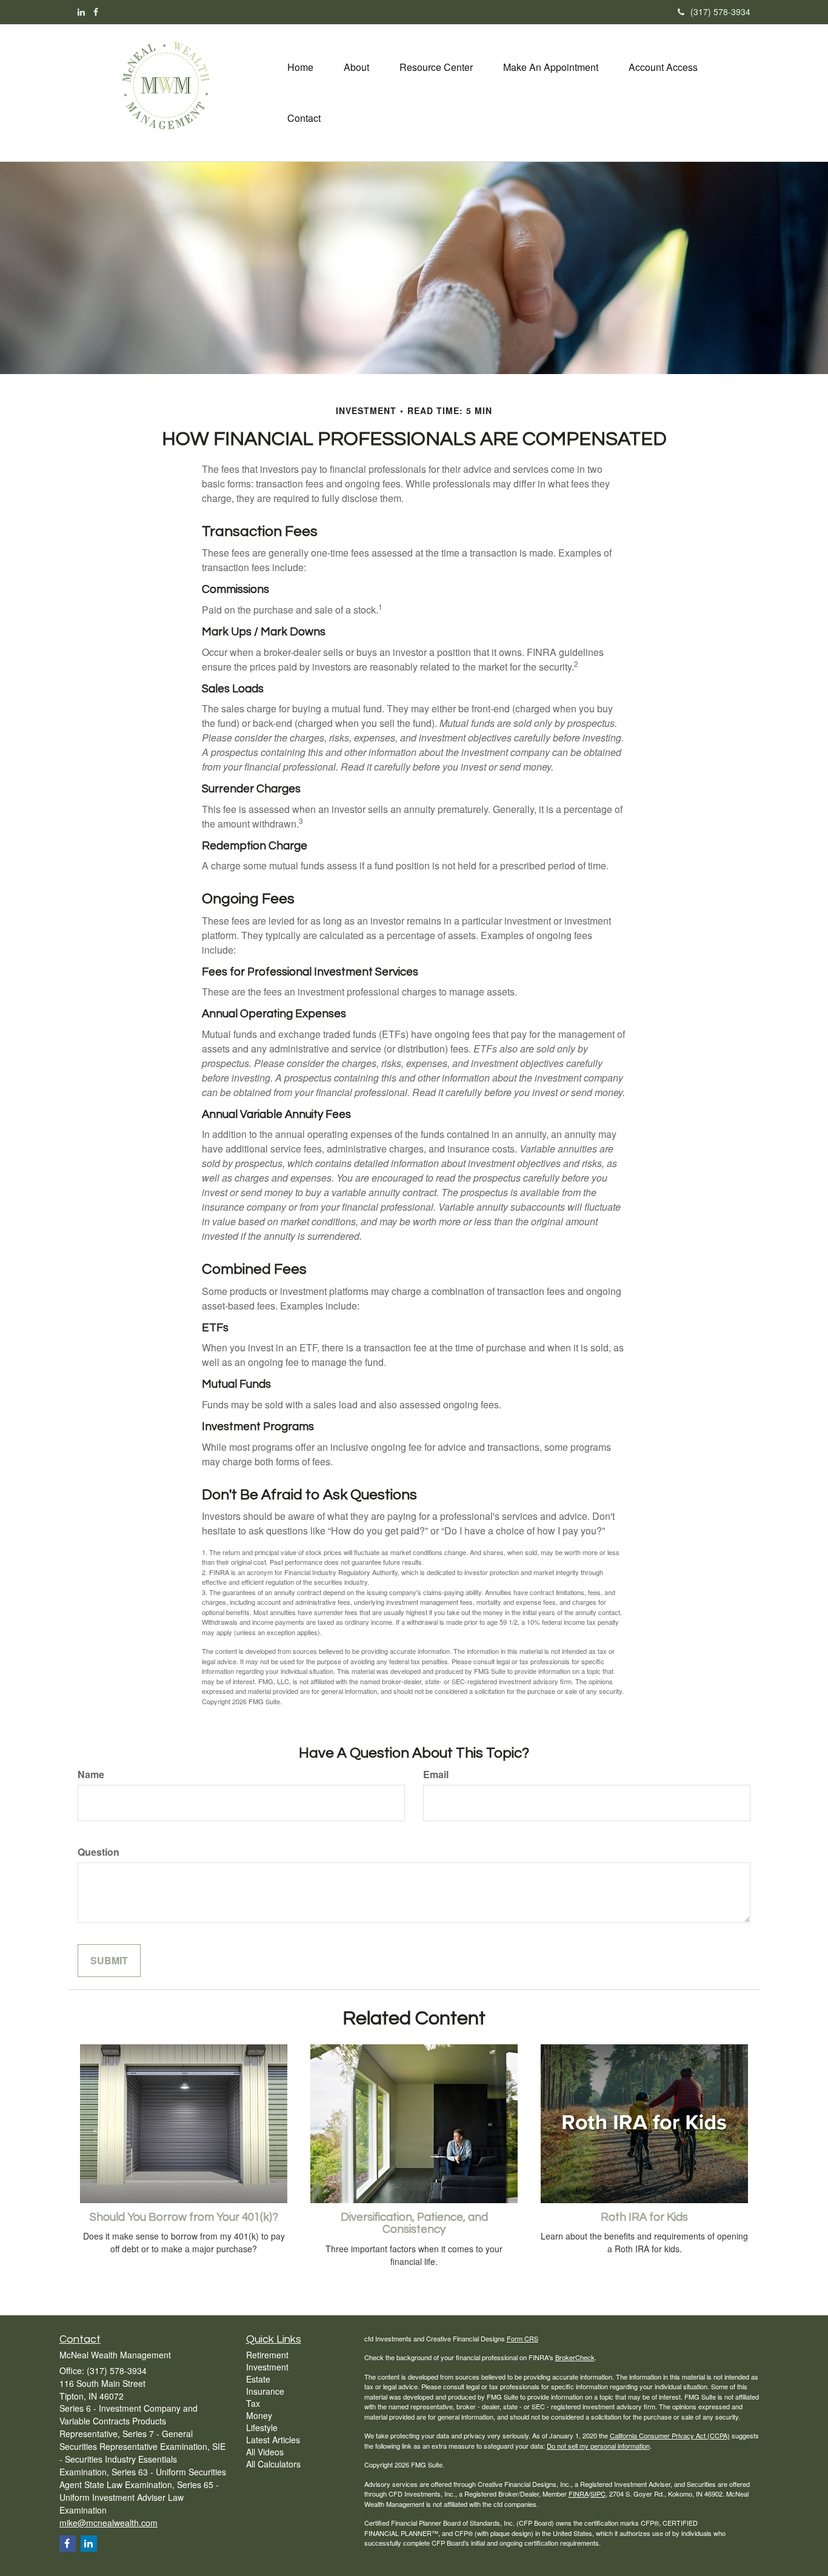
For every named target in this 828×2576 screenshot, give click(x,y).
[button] (356, 67)
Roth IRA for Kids (644, 2217)
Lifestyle (262, 2427)
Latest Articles (273, 2440)
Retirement (267, 2355)
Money (259, 2415)
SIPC (598, 2494)
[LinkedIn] (81, 12)
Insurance (265, 2391)
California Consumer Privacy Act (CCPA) (670, 2435)
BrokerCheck (575, 2357)
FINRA (579, 2494)
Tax (253, 2403)
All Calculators (273, 2464)
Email (436, 1775)
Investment (267, 2367)
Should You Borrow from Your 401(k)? (184, 2217)
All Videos (265, 2452)
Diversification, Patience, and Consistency (414, 2224)
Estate (258, 2379)
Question (98, 1852)
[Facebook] (96, 12)
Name (91, 1775)
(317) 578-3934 (720, 12)
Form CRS (523, 2338)
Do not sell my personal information (598, 2446)
